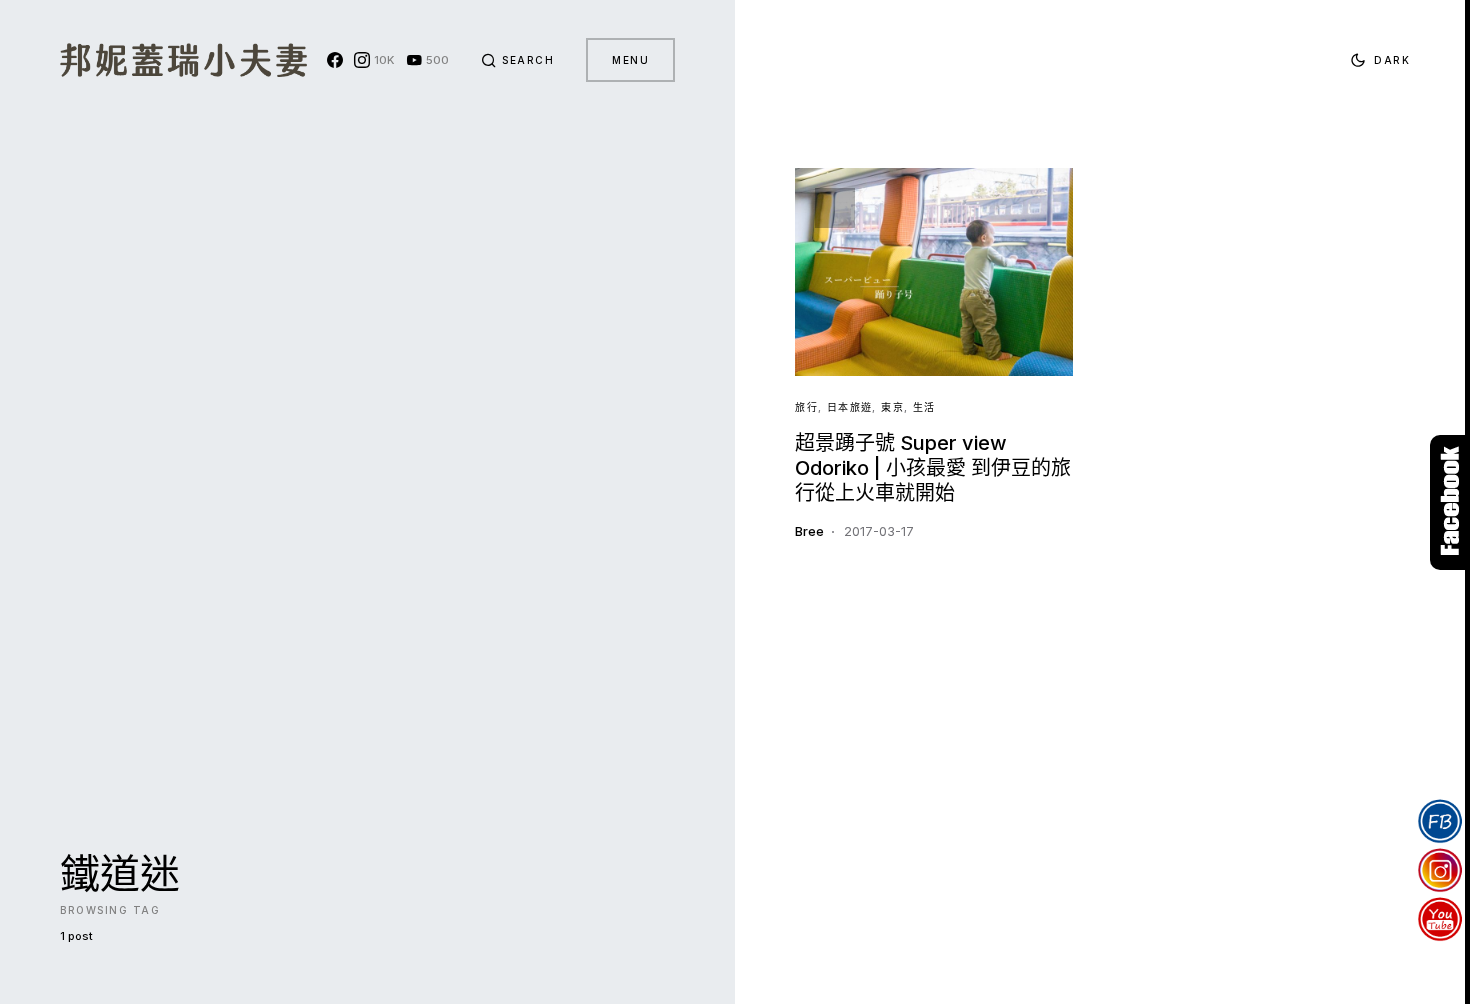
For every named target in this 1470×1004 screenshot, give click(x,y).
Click (1450, 502)
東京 (892, 407)
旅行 (806, 407)
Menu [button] (630, 60)
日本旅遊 (850, 407)
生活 (924, 407)
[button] (518, 60)
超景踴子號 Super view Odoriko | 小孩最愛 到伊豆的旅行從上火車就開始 (933, 468)
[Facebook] (335, 60)
